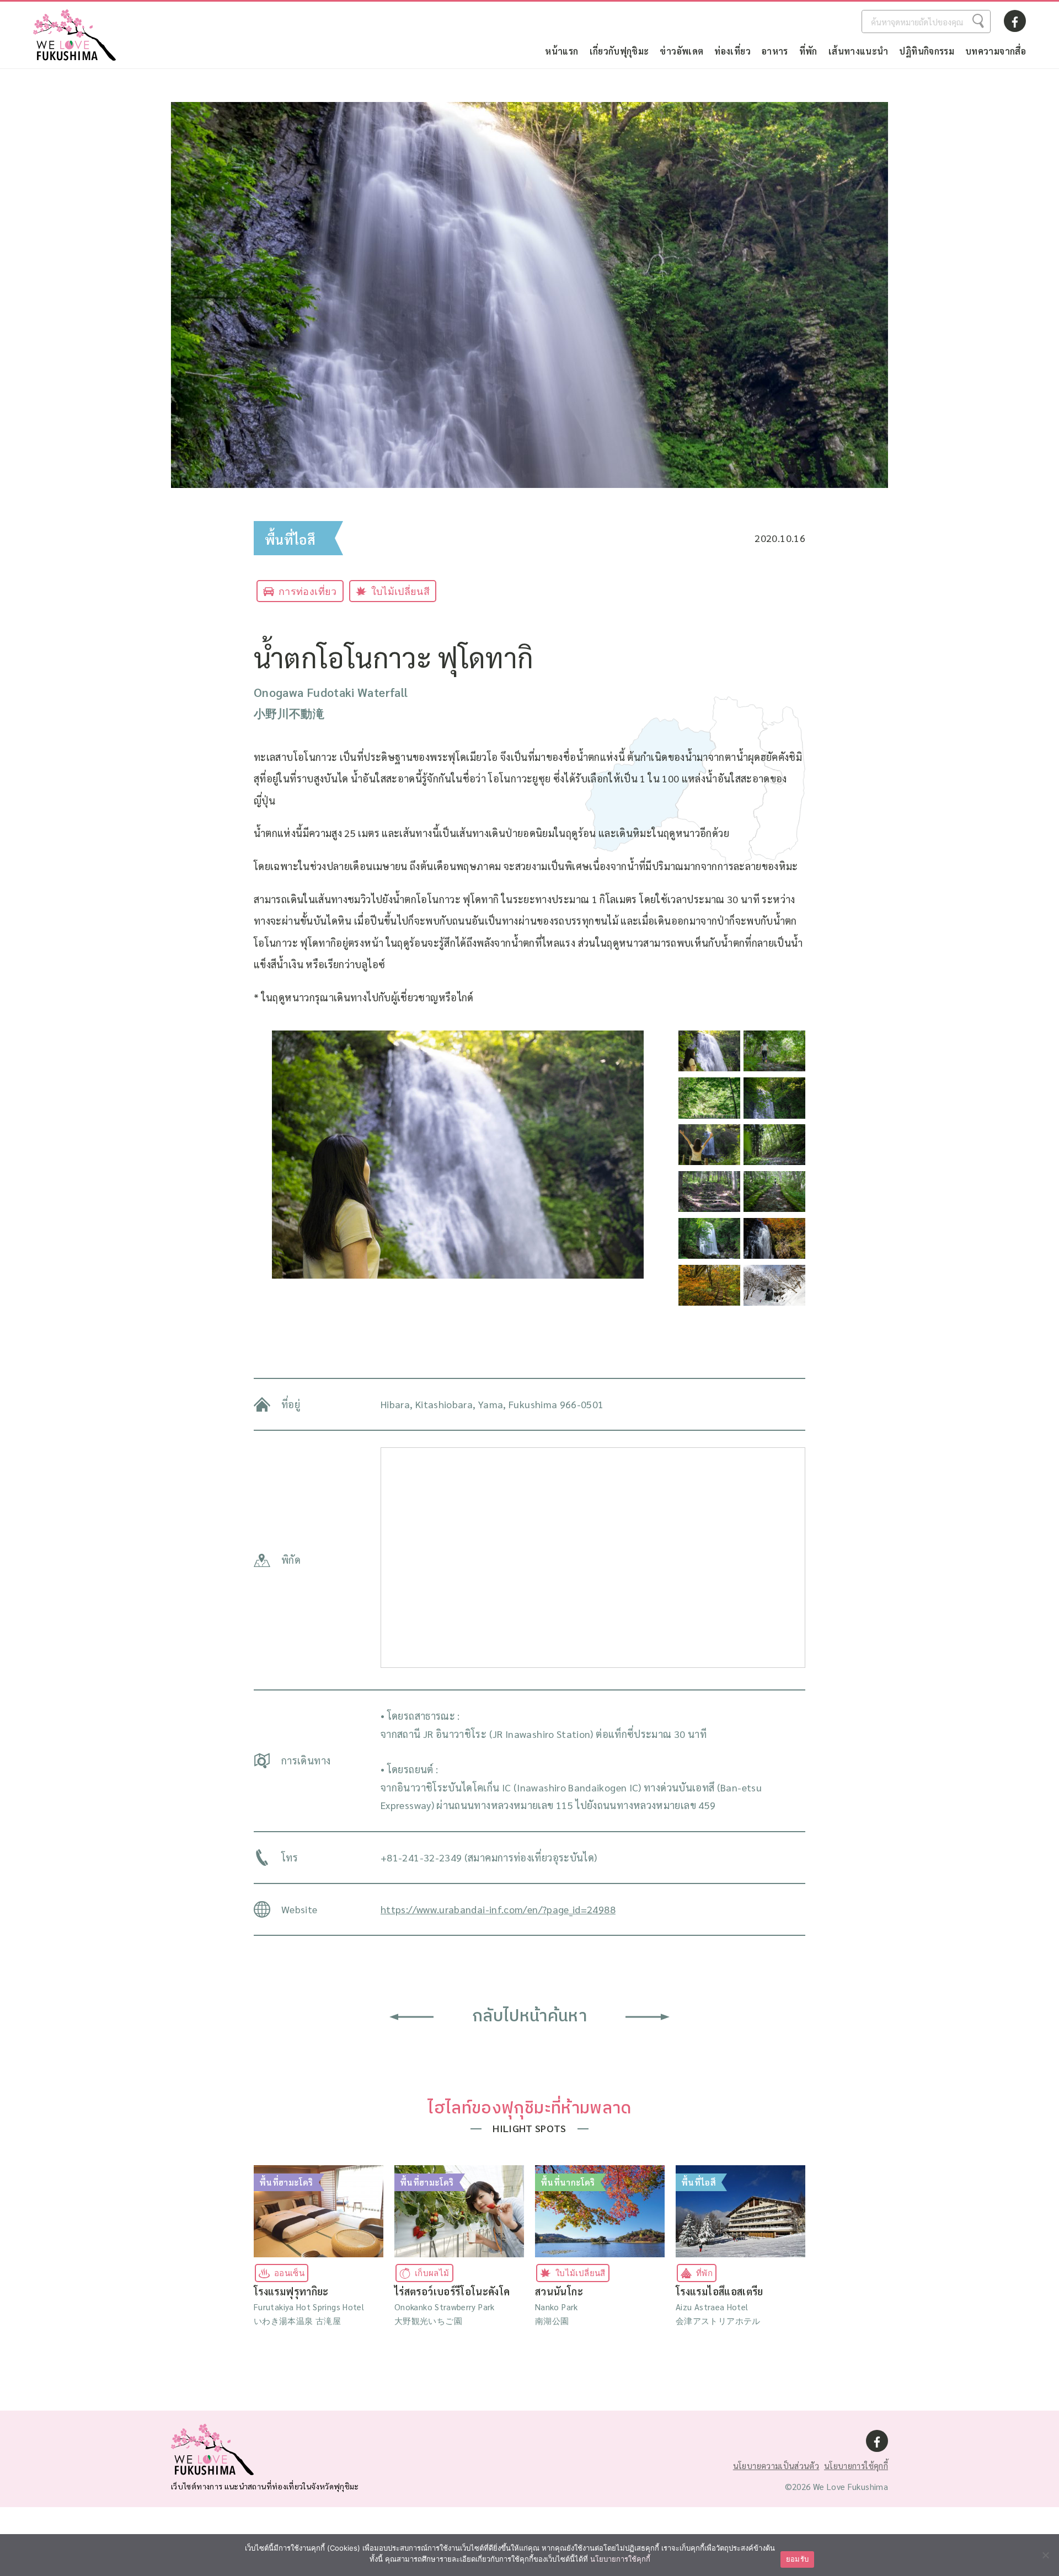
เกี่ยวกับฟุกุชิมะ (619, 51)
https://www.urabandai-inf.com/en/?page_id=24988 (498, 1909)
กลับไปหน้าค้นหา (529, 2017)
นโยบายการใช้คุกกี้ (856, 2465)
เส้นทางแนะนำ (859, 51)
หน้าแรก (561, 51)
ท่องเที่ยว (732, 51)
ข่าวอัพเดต (681, 51)
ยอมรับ (797, 2559)
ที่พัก (808, 51)
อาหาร (775, 51)
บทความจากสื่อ (996, 51)
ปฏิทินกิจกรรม (927, 51)
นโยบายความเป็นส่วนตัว (776, 2465)
